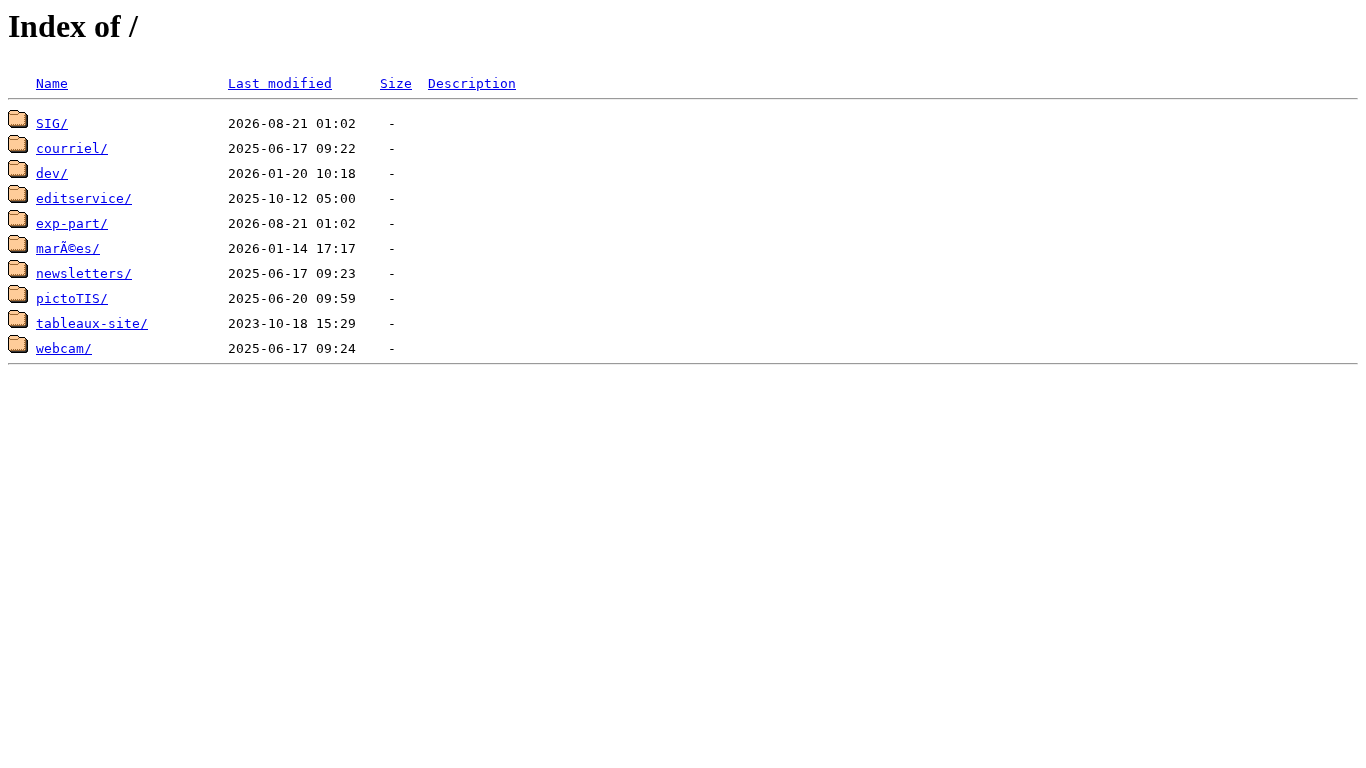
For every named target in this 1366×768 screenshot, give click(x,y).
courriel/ (72, 148)
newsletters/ (84, 273)
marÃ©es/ (68, 248)
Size (396, 83)
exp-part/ (72, 223)
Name (52, 83)
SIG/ (52, 123)
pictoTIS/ (72, 298)
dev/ (52, 173)
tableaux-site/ (92, 323)
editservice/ (84, 198)
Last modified (280, 83)
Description (472, 83)
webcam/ (64, 348)
